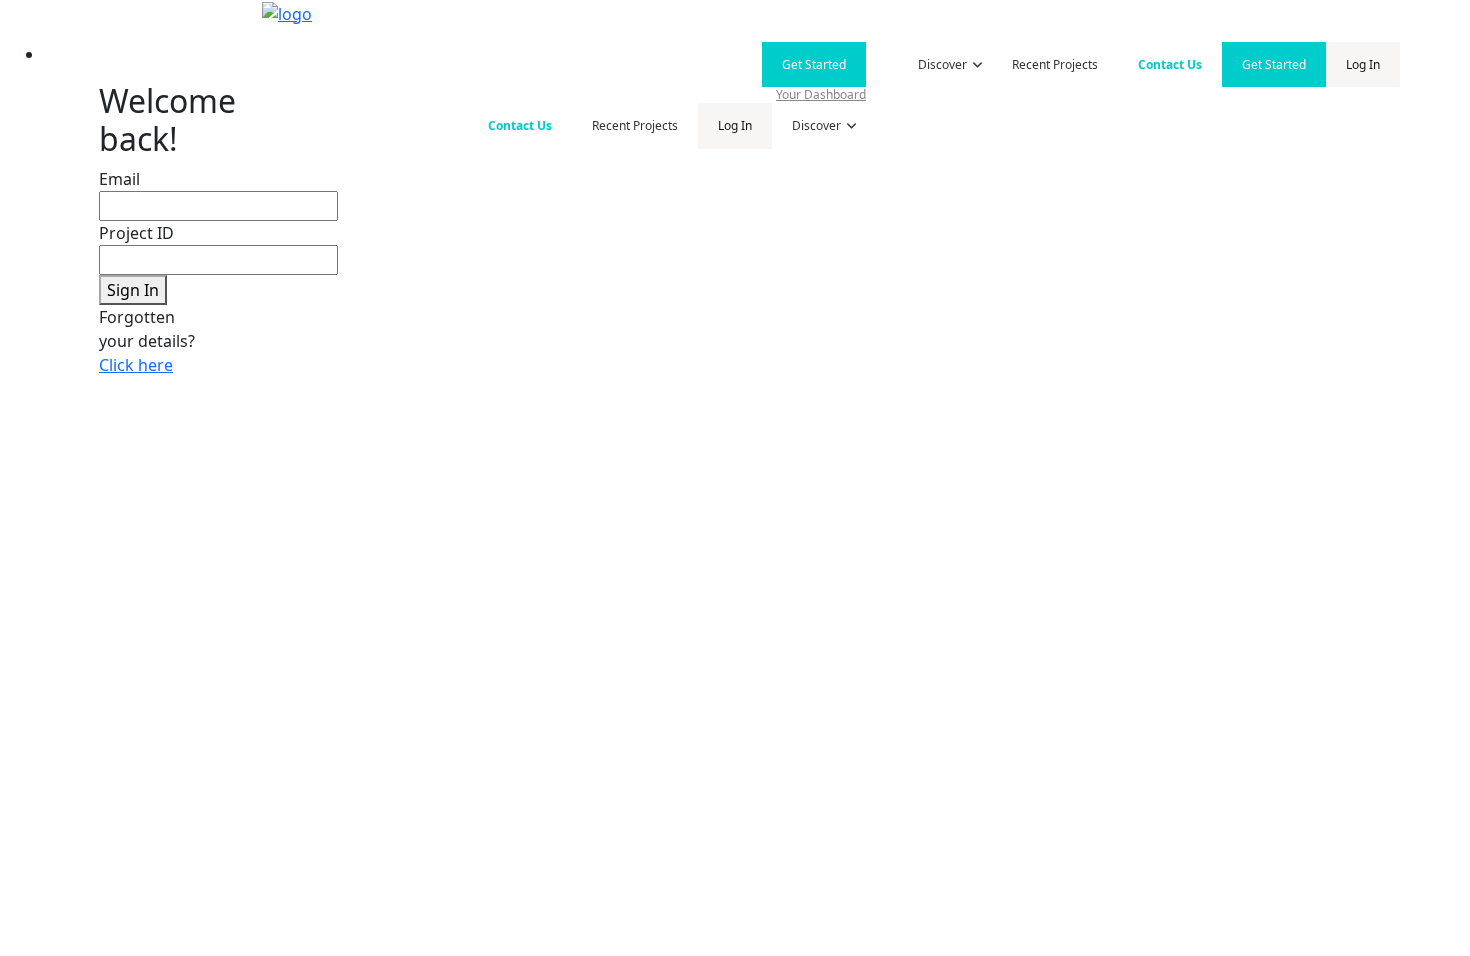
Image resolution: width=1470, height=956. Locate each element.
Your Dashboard (821, 94)
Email (119, 179)
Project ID (136, 233)
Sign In (133, 290)
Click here (136, 365)
